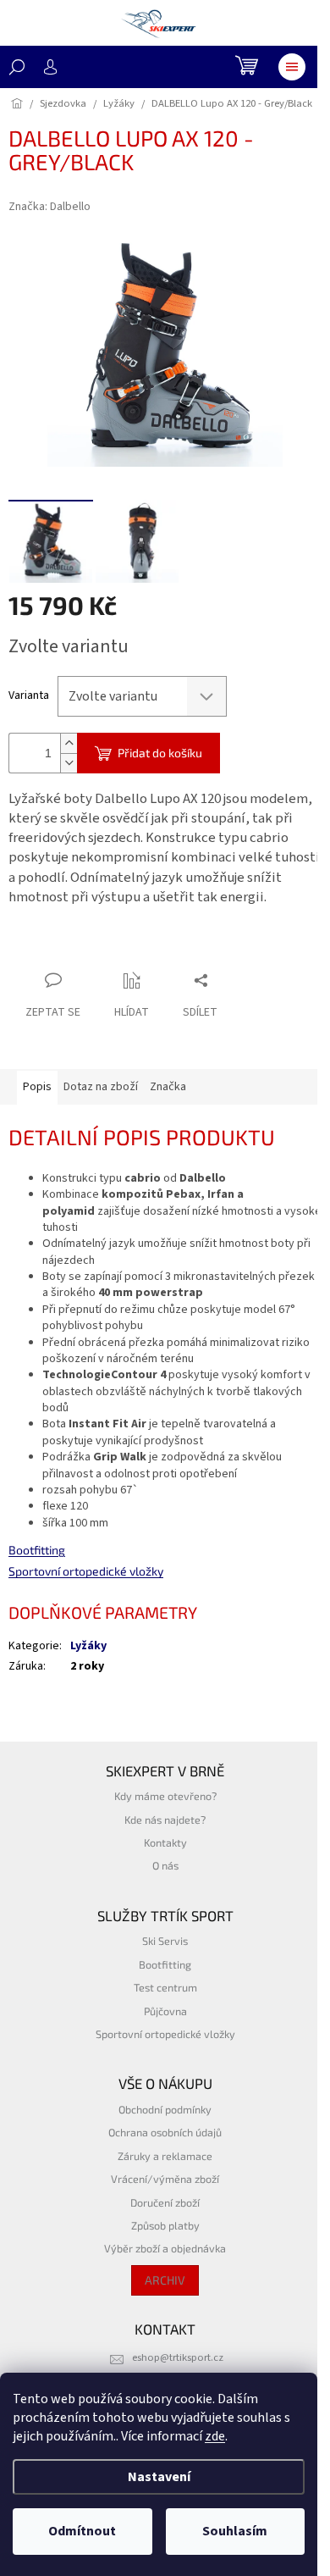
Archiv (165, 2280)
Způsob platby (165, 2225)
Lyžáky (88, 1646)
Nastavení (159, 2477)
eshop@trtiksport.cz (178, 2357)
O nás (165, 1865)
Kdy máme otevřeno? (165, 1796)
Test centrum (165, 1987)
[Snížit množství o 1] (69, 763)
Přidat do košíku (160, 753)
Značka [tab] (168, 1087)
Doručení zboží (165, 2202)
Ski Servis (165, 1941)
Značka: (49, 207)
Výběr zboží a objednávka (165, 2248)
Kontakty (165, 1842)
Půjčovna (165, 2011)
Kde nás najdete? (165, 1820)
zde (215, 2436)
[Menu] (292, 67)
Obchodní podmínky (165, 2109)
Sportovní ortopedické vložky (86, 1571)
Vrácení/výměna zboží (165, 2179)
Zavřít (98, 947)
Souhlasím (235, 2531)
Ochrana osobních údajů (165, 2132)
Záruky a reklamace (165, 2156)
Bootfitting (37, 1550)
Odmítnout (82, 2531)
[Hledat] (17, 67)
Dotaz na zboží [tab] (101, 1087)
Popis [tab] (37, 1087)
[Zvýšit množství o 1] (69, 743)
